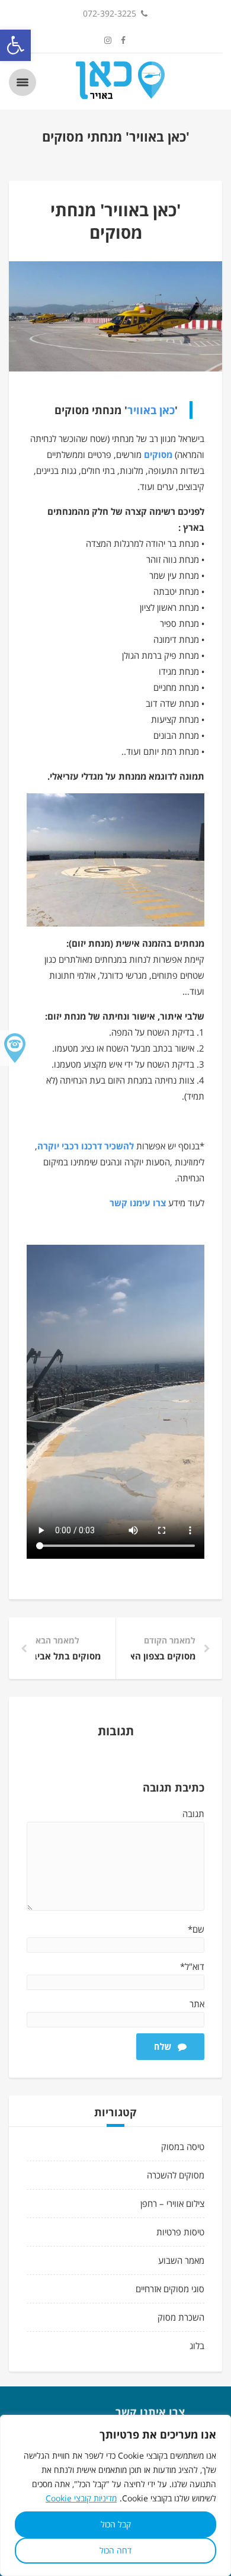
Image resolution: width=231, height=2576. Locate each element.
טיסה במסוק (183, 2146)
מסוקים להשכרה (176, 2175)
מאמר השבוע (181, 2260)
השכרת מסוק (181, 2317)
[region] (115, 2495)
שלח (163, 2046)
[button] (15, 45)
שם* (196, 1929)
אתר (197, 2004)
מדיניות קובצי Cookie (81, 2498)
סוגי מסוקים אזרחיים (170, 2289)
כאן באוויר (151, 410)
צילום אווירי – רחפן (172, 2203)
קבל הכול (116, 2524)
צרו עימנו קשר (138, 1203)
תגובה (193, 1814)
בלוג (197, 2346)
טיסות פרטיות (180, 2232)
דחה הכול (115, 2550)
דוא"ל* (192, 1966)
